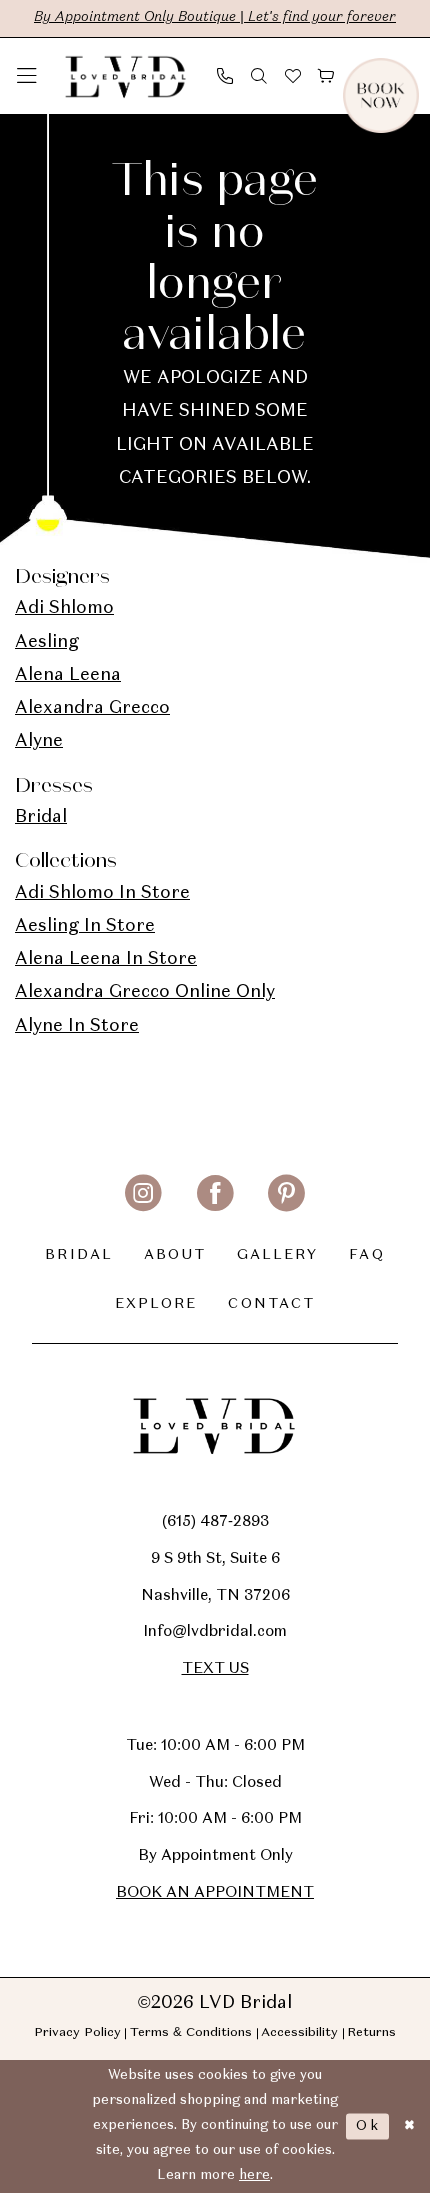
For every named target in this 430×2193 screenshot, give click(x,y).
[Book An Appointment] (410, 76)
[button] (27, 76)
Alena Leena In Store (106, 959)
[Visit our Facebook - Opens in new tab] (215, 1193)
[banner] (126, 76)
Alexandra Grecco (92, 708)
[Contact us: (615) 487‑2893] (225, 75)
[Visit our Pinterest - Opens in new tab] (286, 1193)
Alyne (39, 741)
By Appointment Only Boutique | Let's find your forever (215, 17)
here (254, 2175)
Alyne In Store (77, 1026)
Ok (368, 2126)
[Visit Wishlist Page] (293, 75)
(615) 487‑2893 (215, 1522)
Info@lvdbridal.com (215, 1632)
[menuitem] (27, 76)
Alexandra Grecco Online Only (145, 992)
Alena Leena (68, 675)
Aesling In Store (85, 926)
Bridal (41, 817)
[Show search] (259, 75)
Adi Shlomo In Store (102, 893)
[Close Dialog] (409, 2127)
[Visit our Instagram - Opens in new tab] (143, 1193)
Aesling (47, 642)
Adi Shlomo (64, 608)
